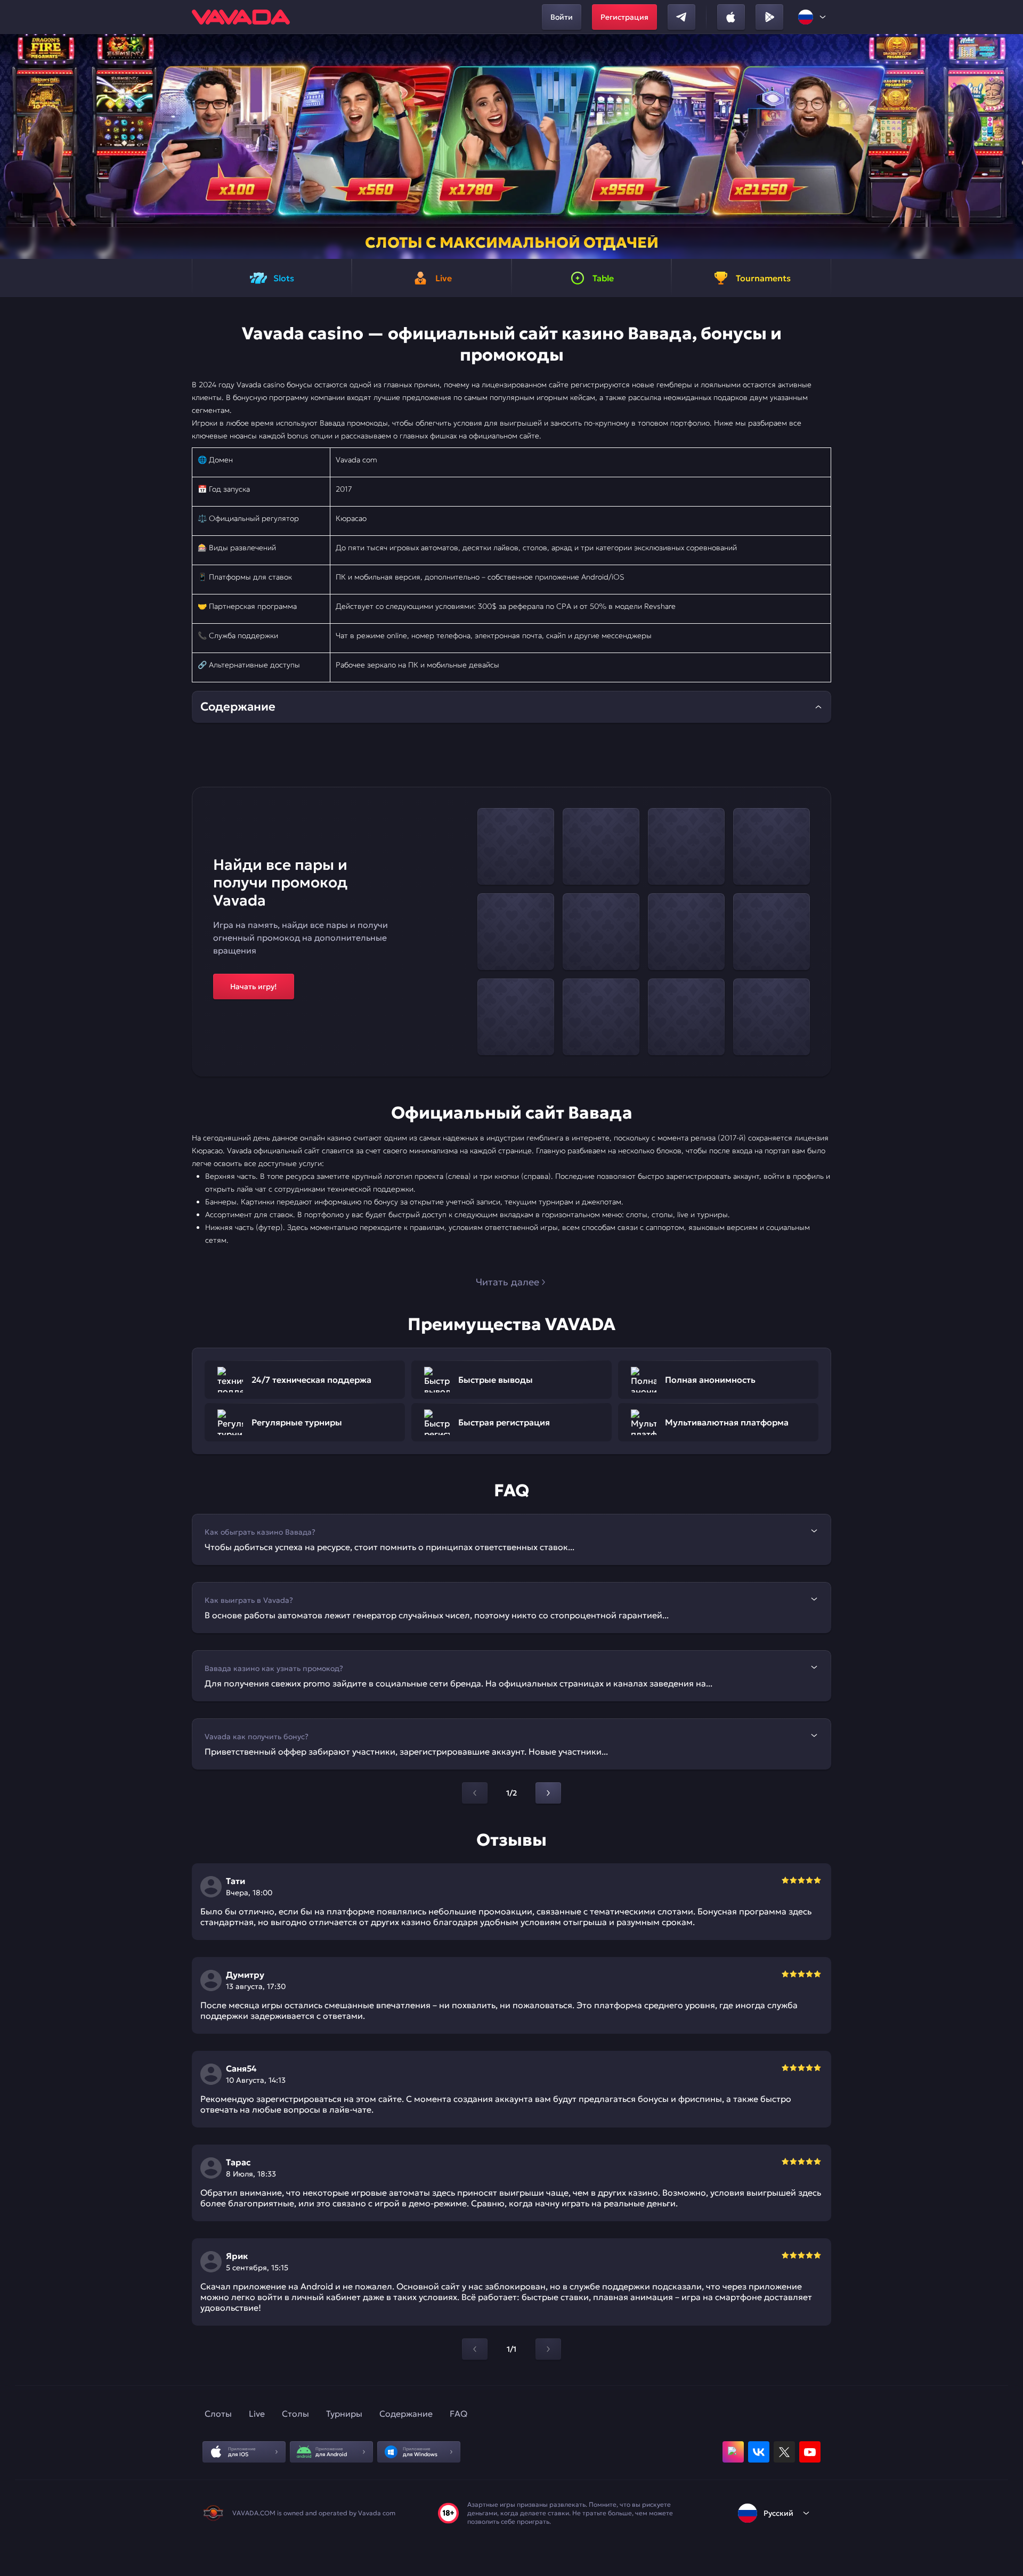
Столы (295, 2414)
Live (257, 2414)
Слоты (218, 2414)
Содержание (406, 2414)
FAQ (458, 2414)
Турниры (344, 2414)
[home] (241, 17)
